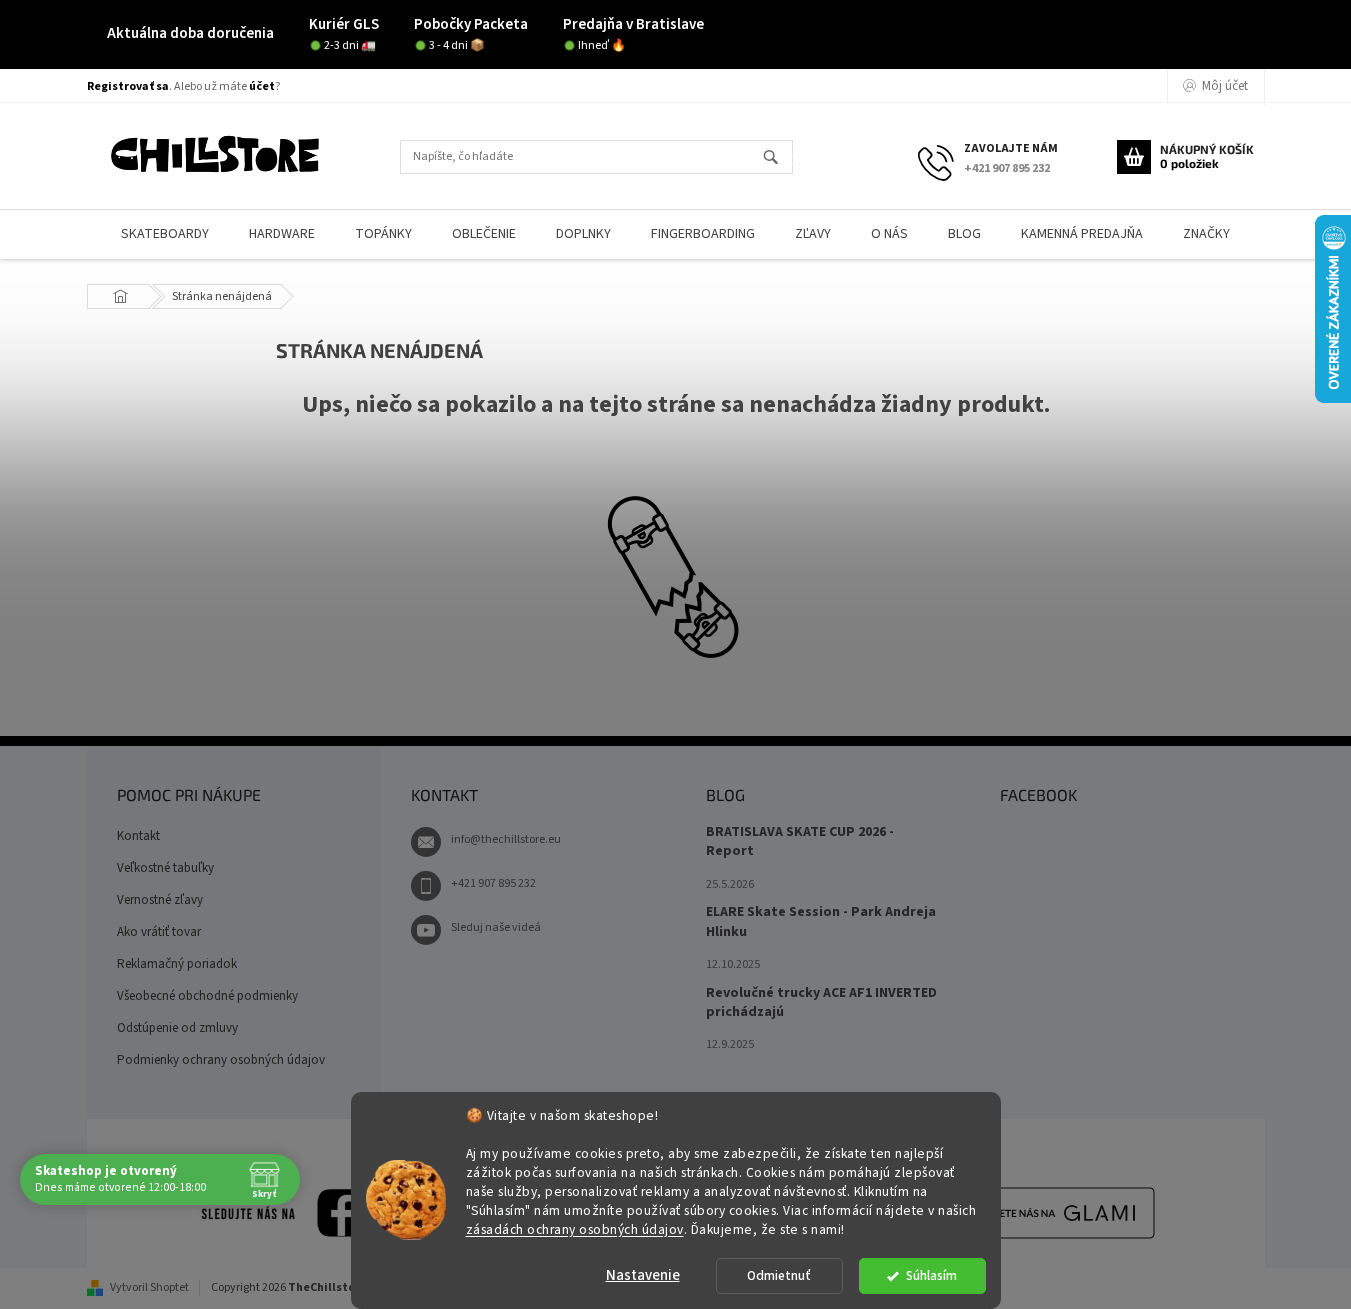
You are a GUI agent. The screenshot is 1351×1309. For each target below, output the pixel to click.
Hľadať (779, 158)
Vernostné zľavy (160, 900)
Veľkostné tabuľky (165, 868)
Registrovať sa (128, 86)
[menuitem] (165, 234)
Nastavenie (643, 1275)
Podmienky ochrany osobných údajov (221, 1060)
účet (262, 86)
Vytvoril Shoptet (149, 1287)
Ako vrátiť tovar (159, 932)
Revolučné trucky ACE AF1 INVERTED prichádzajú (821, 1003)
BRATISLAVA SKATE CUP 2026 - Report (800, 842)
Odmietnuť (779, 1275)
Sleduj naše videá (496, 927)
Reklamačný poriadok (177, 964)
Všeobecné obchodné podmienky (207, 996)
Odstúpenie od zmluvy (177, 1028)
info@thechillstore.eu (506, 839)
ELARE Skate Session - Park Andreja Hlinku (821, 922)
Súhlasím (931, 1275)
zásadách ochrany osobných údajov (575, 1228)
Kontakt (138, 836)
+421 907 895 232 (493, 883)
